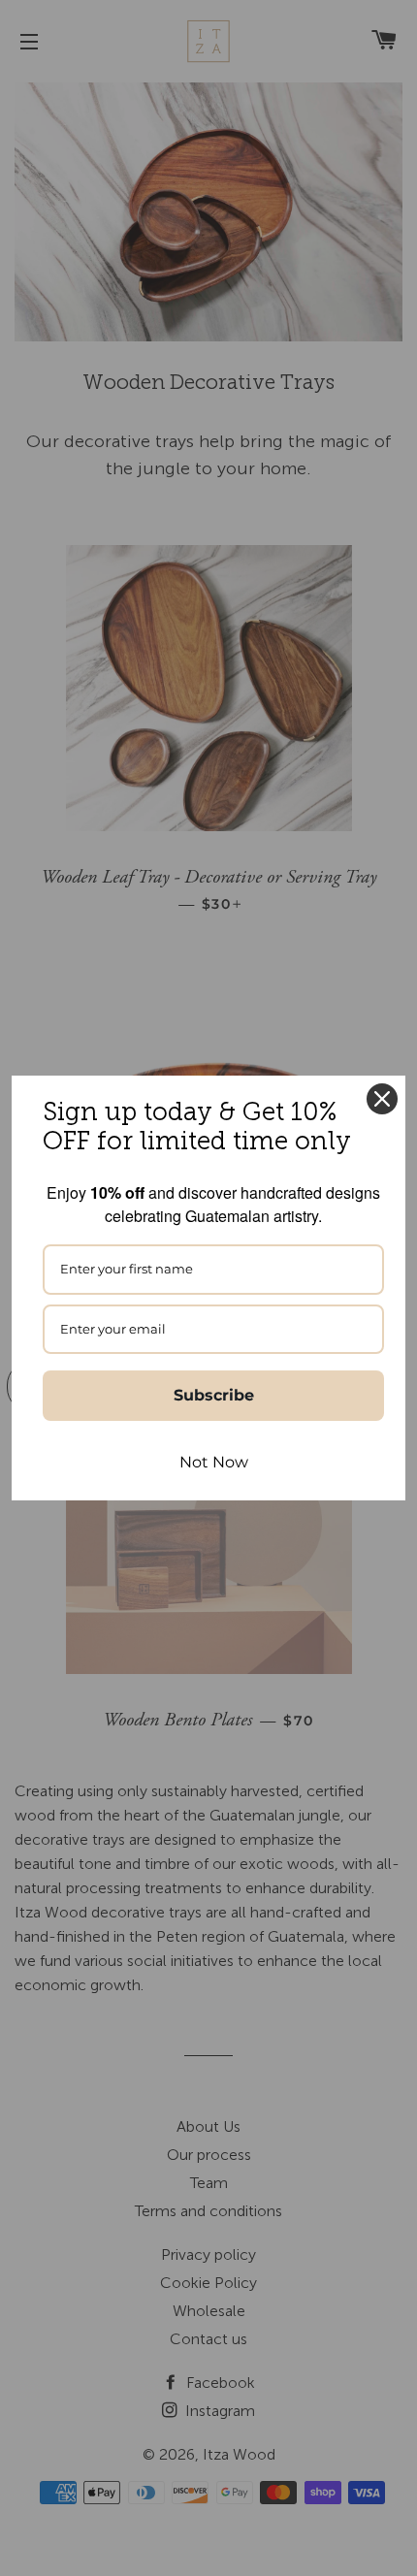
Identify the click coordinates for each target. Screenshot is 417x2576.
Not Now (214, 1462)
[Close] (382, 1099)
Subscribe (214, 1395)
